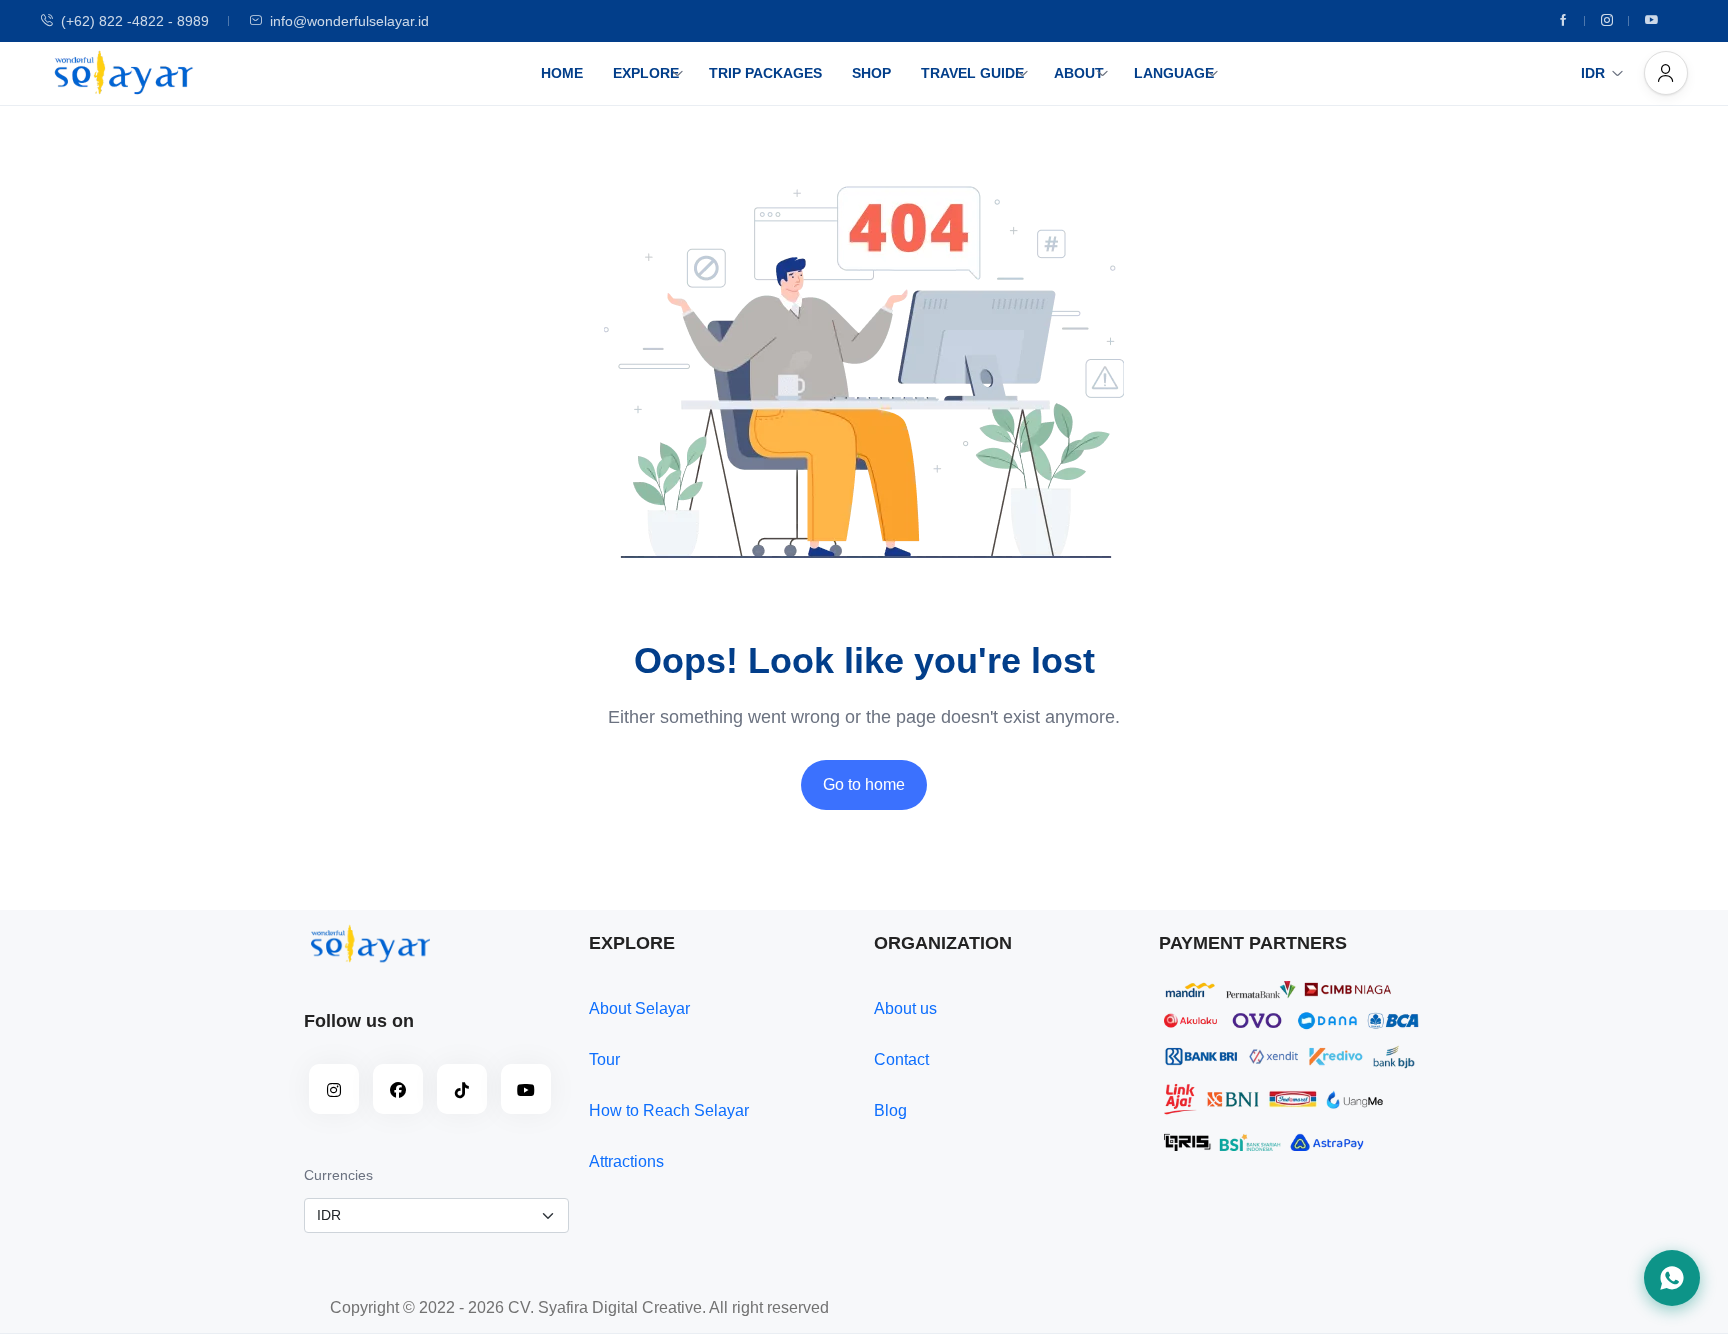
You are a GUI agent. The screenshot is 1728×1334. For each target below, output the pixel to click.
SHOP (871, 73)
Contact (901, 1059)
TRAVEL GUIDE (972, 73)
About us (905, 1008)
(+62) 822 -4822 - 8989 (135, 21)
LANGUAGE (1174, 73)
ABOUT (1079, 73)
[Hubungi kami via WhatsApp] (1672, 1278)
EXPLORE (646, 73)
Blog (890, 1110)
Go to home (864, 784)
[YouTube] (526, 1089)
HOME (562, 73)
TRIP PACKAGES (765, 73)
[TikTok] (462, 1089)
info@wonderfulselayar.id (349, 21)
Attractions (626, 1161)
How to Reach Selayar (669, 1110)
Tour (604, 1059)
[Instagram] (1607, 21)
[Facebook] (1563, 21)
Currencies (338, 1175)
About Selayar (639, 1008)
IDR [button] (1593, 73)
